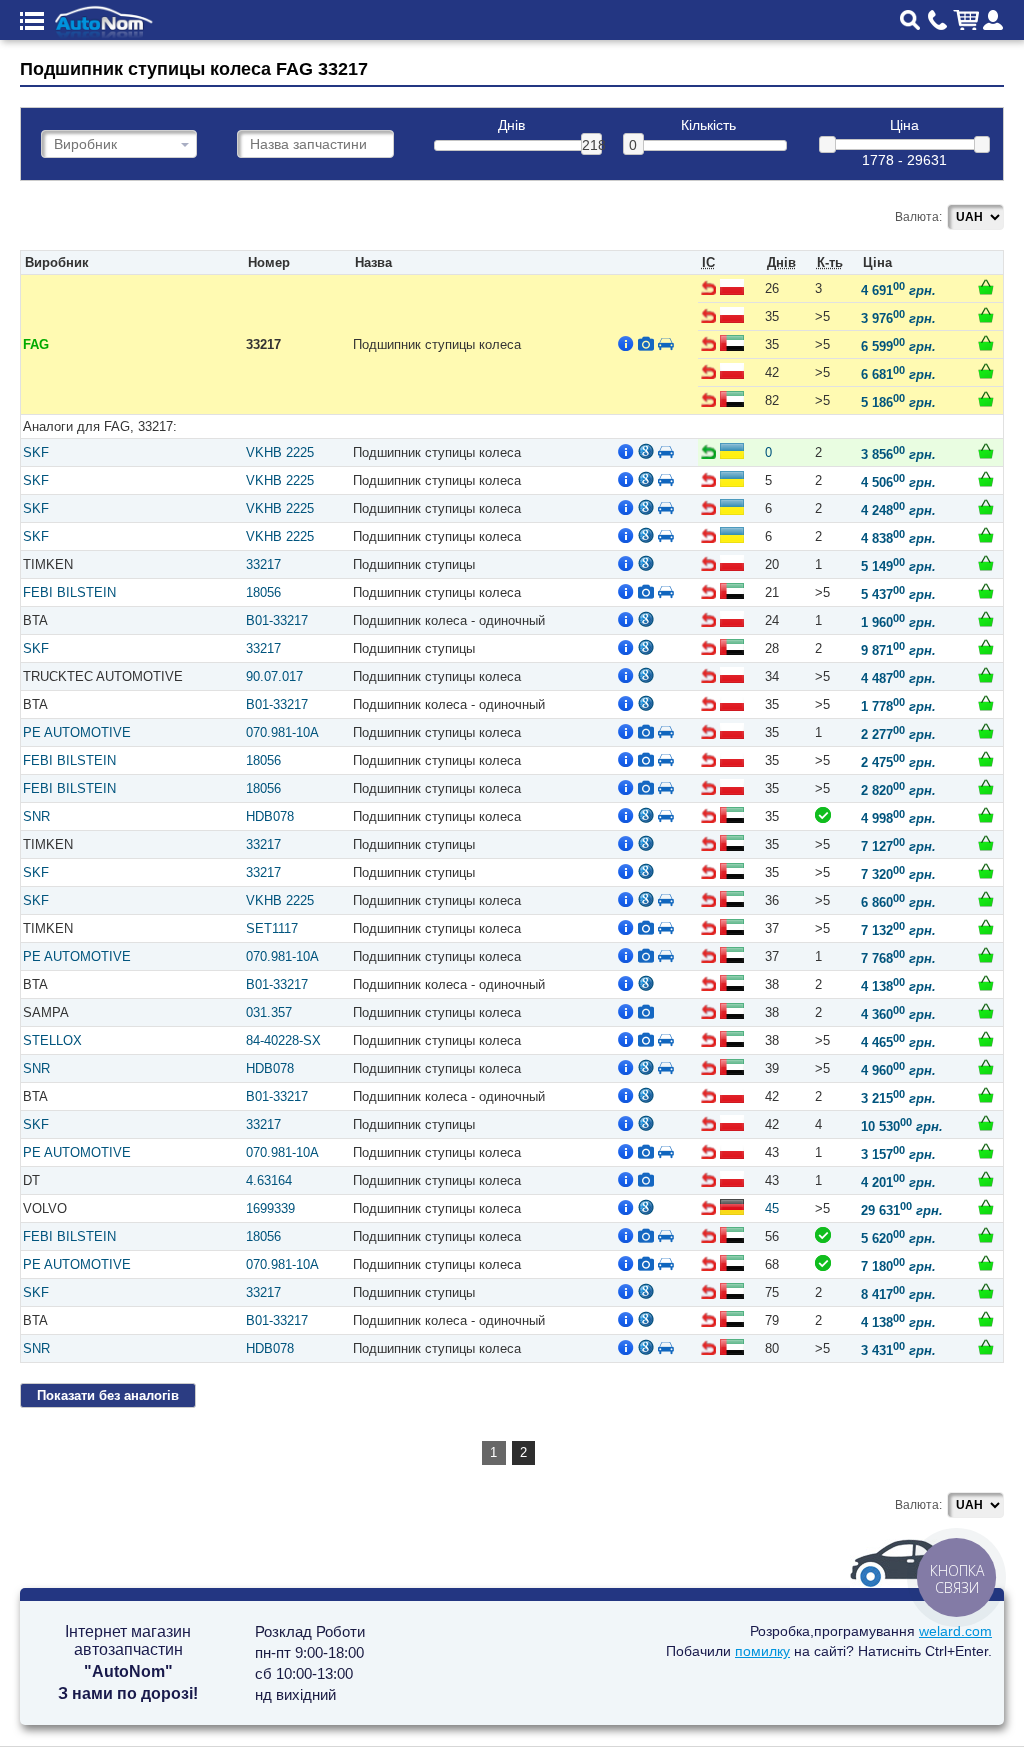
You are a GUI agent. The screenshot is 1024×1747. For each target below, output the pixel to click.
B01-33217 (277, 620)
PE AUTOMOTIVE (77, 732)
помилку (762, 1651)
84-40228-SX (283, 1040)
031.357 (269, 1012)
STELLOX (52, 1040)
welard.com (955, 1631)
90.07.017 (274, 676)
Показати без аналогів (108, 1395)
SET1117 (272, 928)
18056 (263, 592)
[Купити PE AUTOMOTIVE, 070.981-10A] (986, 731)
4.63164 (269, 1180)
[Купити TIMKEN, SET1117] (986, 927)
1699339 (270, 1208)
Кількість (708, 125)
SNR (36, 816)
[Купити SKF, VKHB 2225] (986, 451)
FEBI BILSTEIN (69, 592)
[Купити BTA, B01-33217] (986, 619)
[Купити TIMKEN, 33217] (986, 563)
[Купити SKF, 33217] (986, 647)
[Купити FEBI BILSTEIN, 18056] (986, 591)
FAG (36, 344)
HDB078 (270, 816)
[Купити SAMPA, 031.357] (986, 1011)
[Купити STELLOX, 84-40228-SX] (986, 1039)
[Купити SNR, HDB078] (986, 815)
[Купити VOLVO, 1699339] (986, 1207)
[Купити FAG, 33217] (986, 287)
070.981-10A (282, 732)
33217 (263, 564)
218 (592, 145)
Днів (511, 125)
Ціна (904, 125)
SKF (36, 452)
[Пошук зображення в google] (646, 451)
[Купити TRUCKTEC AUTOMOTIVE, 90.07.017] (986, 675)
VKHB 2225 (280, 452)
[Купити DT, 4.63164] (986, 1179)
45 (772, 1208)
